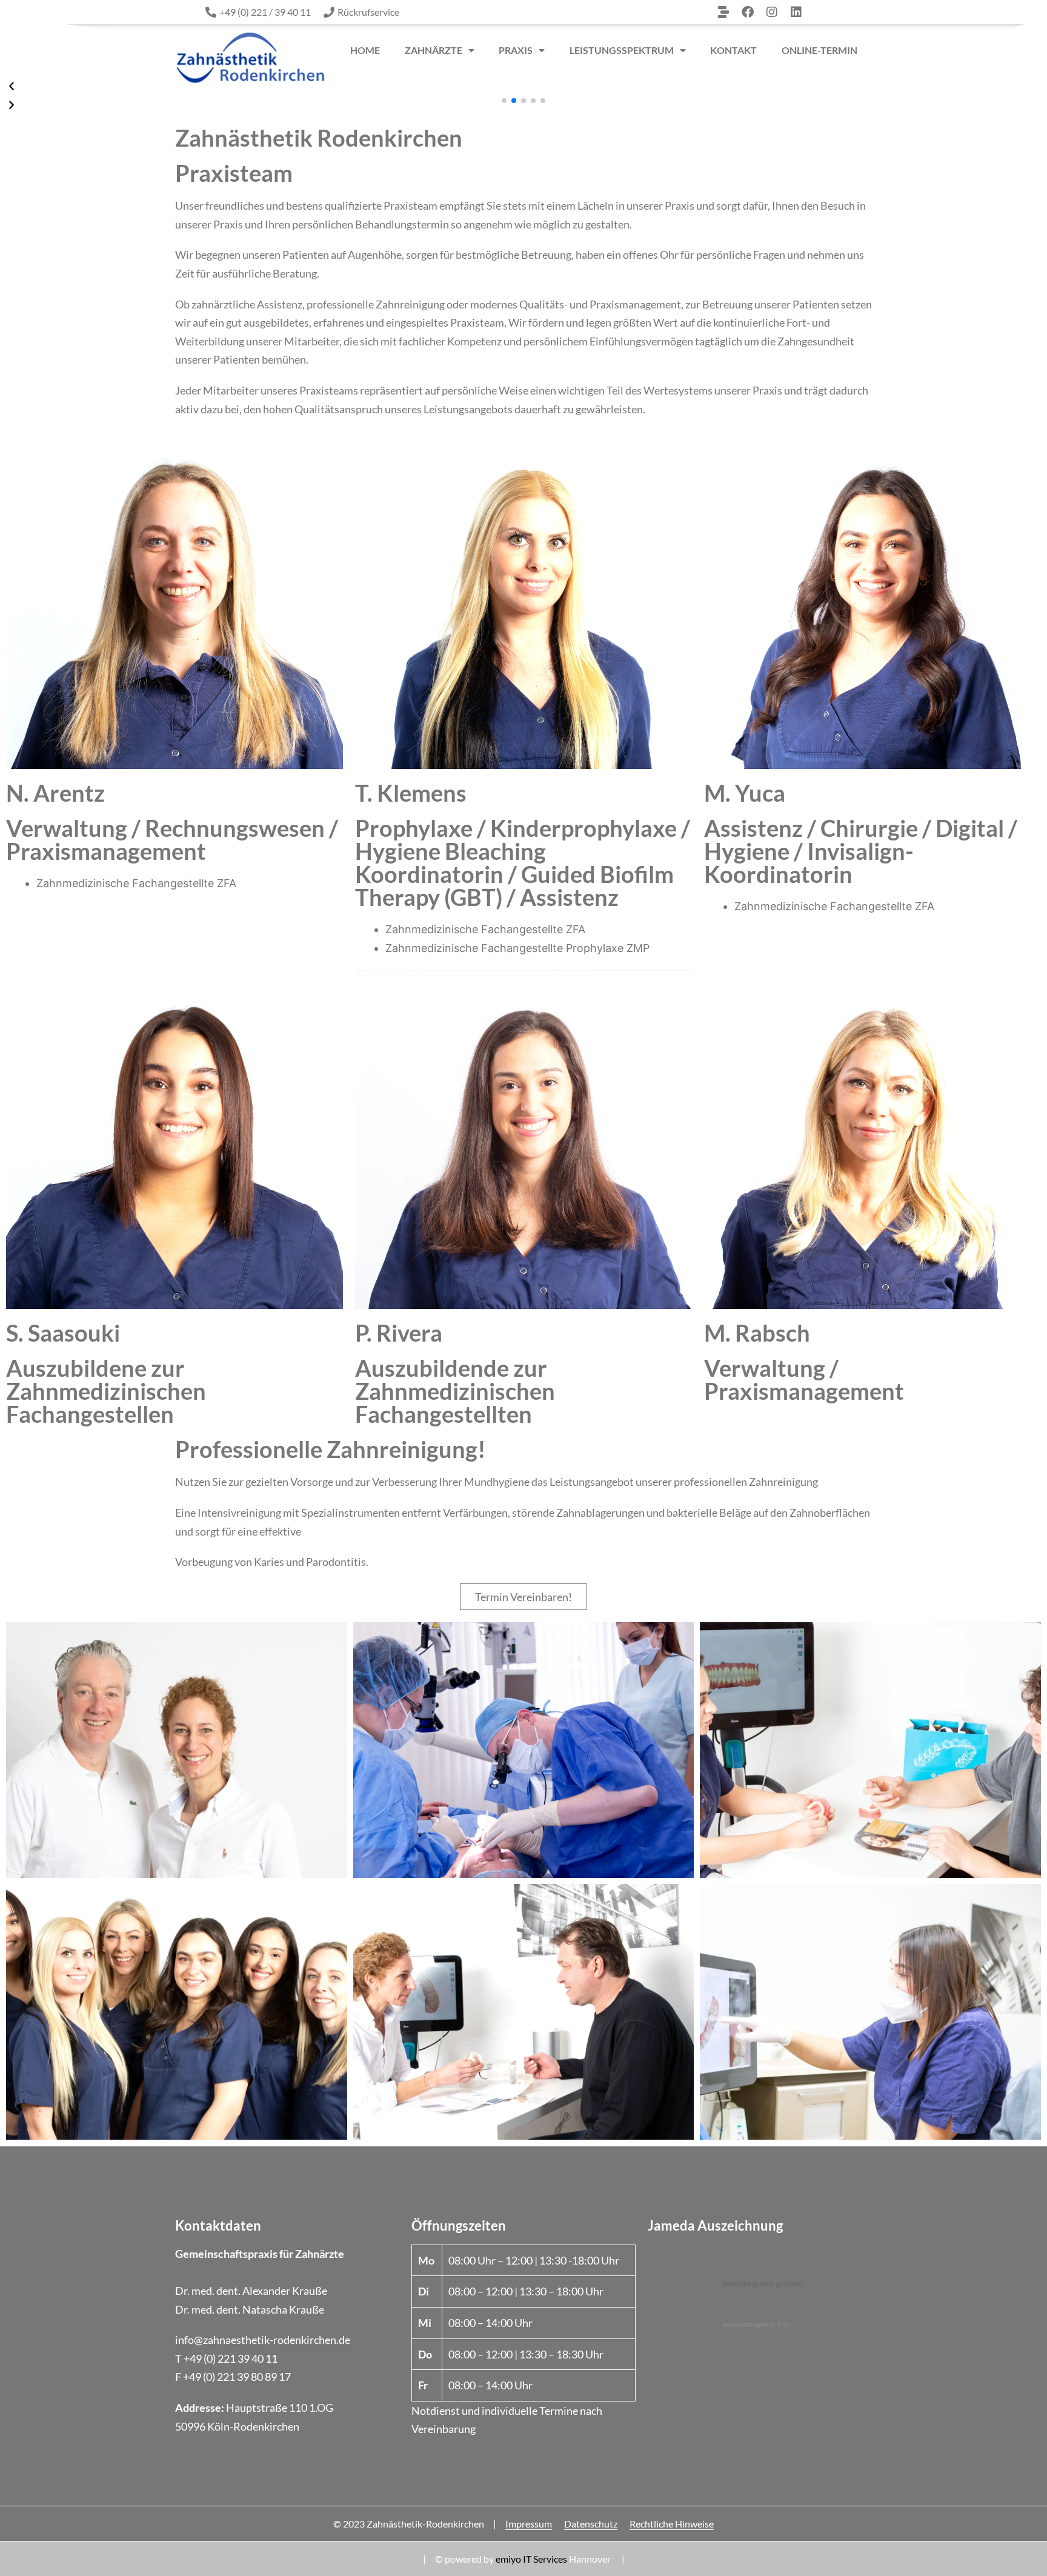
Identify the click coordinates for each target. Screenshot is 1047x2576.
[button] (504, 101)
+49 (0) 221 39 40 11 (231, 2358)
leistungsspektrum (622, 50)
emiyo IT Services (531, 2559)
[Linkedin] (796, 12)
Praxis (516, 50)
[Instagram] (772, 12)
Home (365, 50)
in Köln (756, 2325)
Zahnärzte (434, 50)
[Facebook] (748, 12)
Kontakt (733, 50)
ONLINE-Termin (819, 50)
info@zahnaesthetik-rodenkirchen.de (263, 2340)
